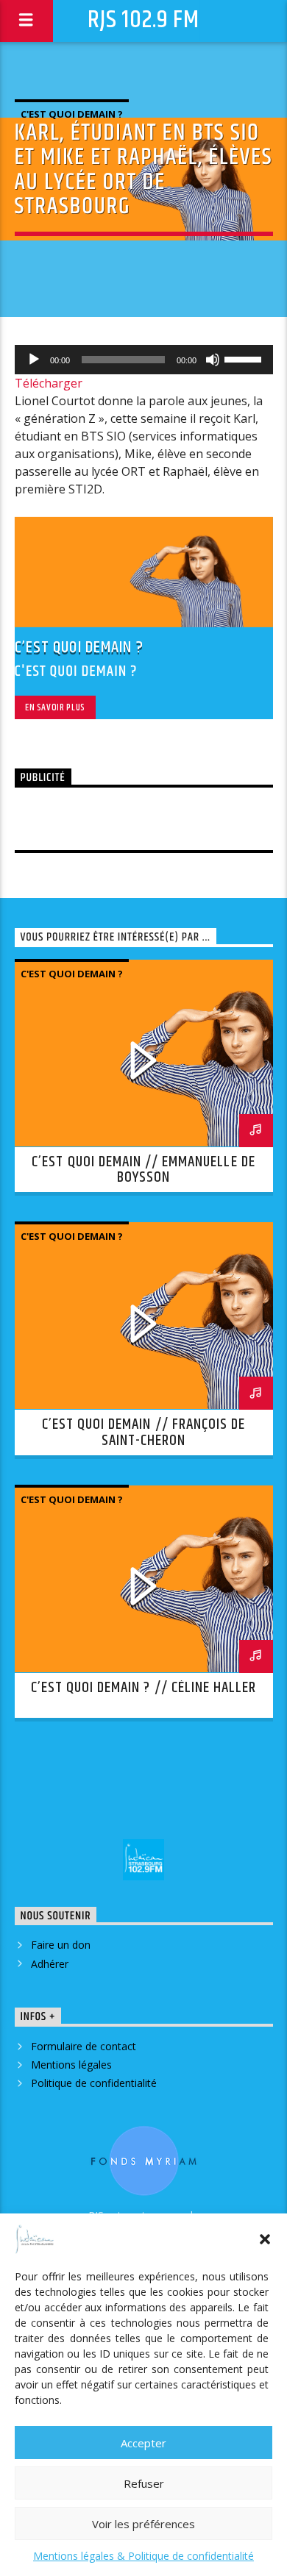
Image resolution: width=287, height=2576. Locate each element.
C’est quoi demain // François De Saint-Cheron (143, 1433)
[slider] (245, 358)
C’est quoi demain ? (79, 647)
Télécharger (49, 383)
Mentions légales (71, 2065)
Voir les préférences (143, 2524)
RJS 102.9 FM (143, 20)
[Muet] (213, 360)
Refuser (144, 2483)
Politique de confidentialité (94, 2083)
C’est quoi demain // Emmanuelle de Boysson (143, 1170)
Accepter (143, 2443)
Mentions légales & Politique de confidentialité (143, 2556)
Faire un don (61, 1945)
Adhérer (50, 1964)
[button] (265, 2239)
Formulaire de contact (84, 2046)
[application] (144, 360)
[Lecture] (34, 360)
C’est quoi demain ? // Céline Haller (143, 1688)
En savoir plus (55, 707)
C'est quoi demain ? (72, 114)
